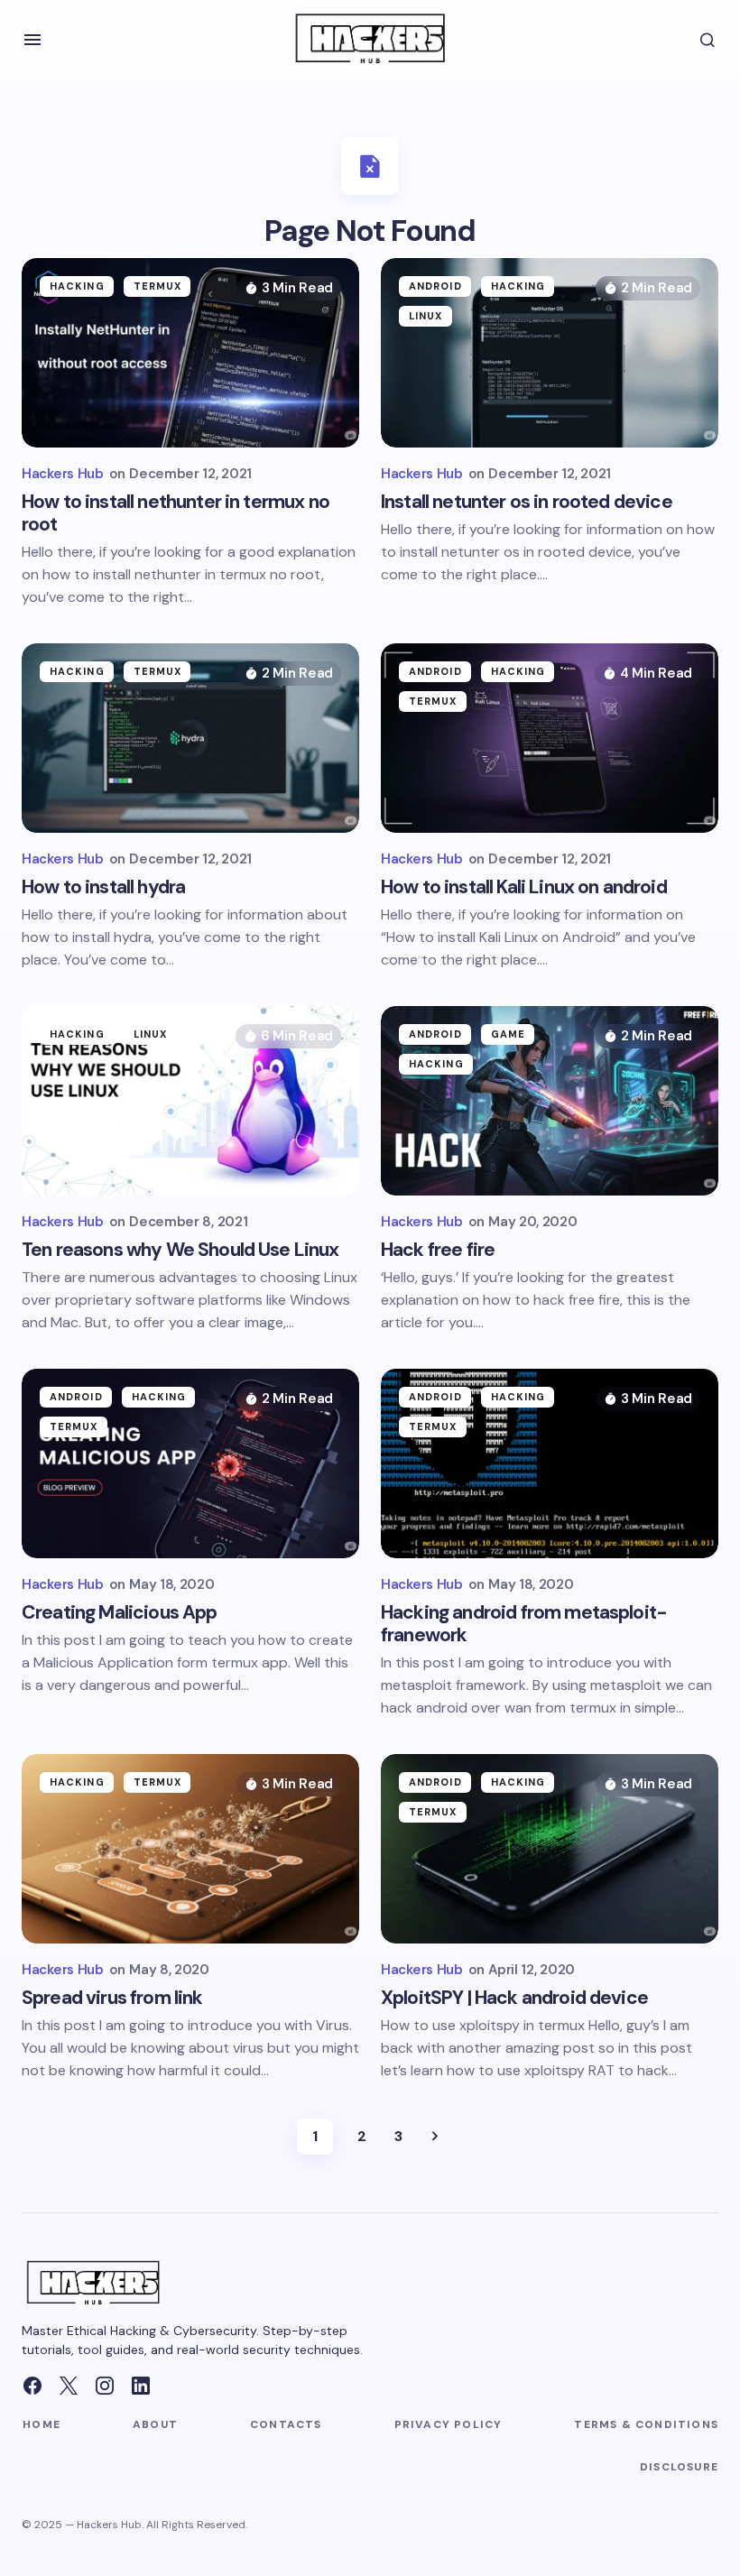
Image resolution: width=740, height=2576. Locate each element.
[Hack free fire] (550, 1101)
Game (508, 1034)
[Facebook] (32, 2386)
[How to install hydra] (190, 738)
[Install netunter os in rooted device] (550, 353)
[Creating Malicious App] (190, 1463)
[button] (32, 40)
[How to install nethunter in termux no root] (190, 353)
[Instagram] (105, 2386)
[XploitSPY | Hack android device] (550, 1849)
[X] (69, 2386)
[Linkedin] (141, 2386)
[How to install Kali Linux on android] (550, 738)
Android (435, 286)
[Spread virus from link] (190, 1849)
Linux (426, 316)
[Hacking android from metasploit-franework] (550, 1463)
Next (435, 2137)
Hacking (77, 286)
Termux (158, 286)
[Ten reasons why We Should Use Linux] (190, 1101)
